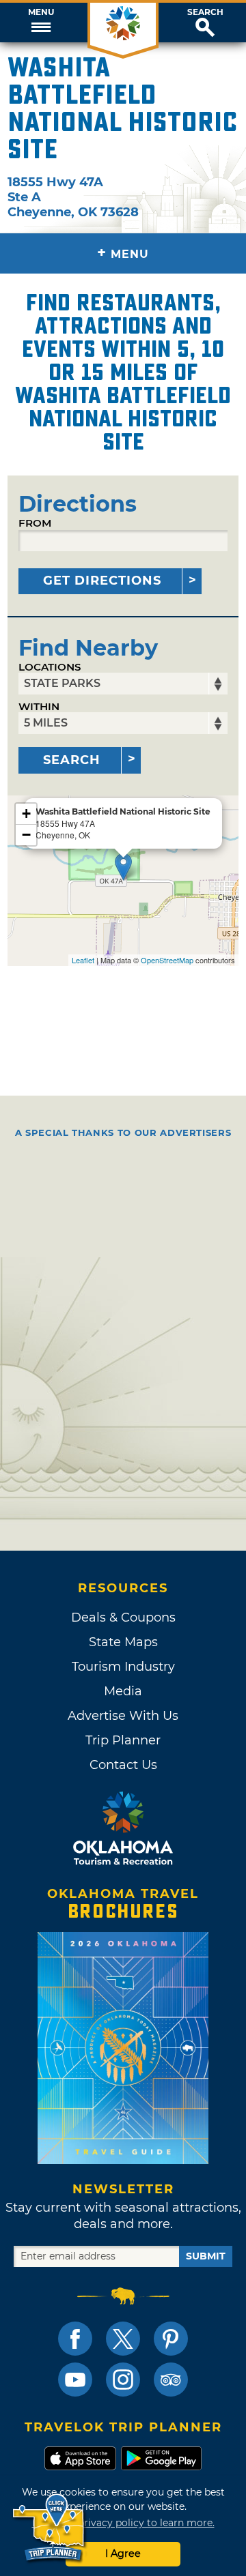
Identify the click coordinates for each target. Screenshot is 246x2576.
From (35, 523)
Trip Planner (123, 1740)
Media (123, 1691)
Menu (41, 12)
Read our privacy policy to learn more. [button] (123, 2523)
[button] (41, 23)
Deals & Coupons (123, 1618)
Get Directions (102, 581)
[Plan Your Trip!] (50, 2528)
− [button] (26, 835)
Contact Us (123, 1765)
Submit (206, 2256)
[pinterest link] (171, 2339)
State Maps (123, 1642)
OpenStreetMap (167, 960)
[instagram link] (123, 2380)
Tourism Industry (123, 1667)
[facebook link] (75, 2339)
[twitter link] (123, 2339)
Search (205, 12)
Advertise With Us (123, 1716)
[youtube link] (75, 2380)
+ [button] (26, 814)
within (39, 706)
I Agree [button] (123, 2553)
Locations (50, 667)
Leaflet (83, 960)
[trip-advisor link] (171, 2380)
